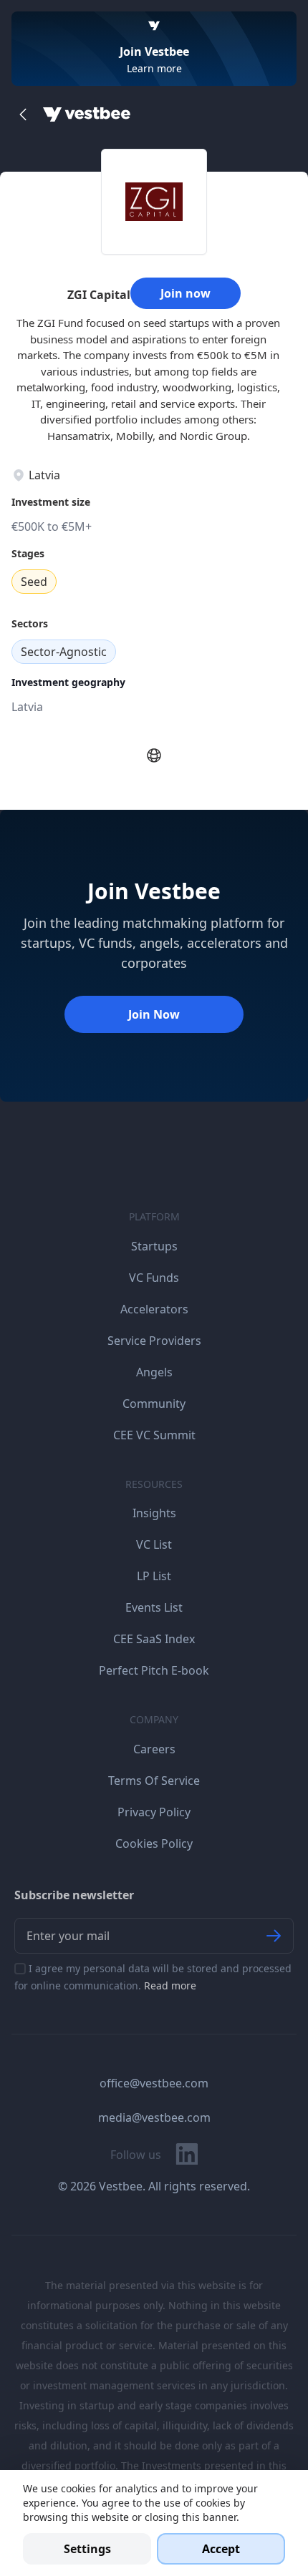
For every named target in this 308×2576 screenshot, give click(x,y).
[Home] (87, 114)
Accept (221, 2549)
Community (154, 1404)
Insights (154, 1513)
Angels (154, 1372)
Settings (87, 2549)
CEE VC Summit (154, 1435)
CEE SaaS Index (154, 1639)
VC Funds (154, 1278)
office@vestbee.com (154, 2083)
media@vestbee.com (154, 2117)
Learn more (154, 68)
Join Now (154, 1014)
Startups (154, 1246)
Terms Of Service (154, 1781)
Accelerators (154, 1309)
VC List (154, 1544)
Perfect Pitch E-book (154, 1670)
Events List (154, 1607)
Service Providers (154, 1341)
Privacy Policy (154, 1812)
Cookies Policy (154, 1843)
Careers (154, 1749)
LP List (154, 1576)
